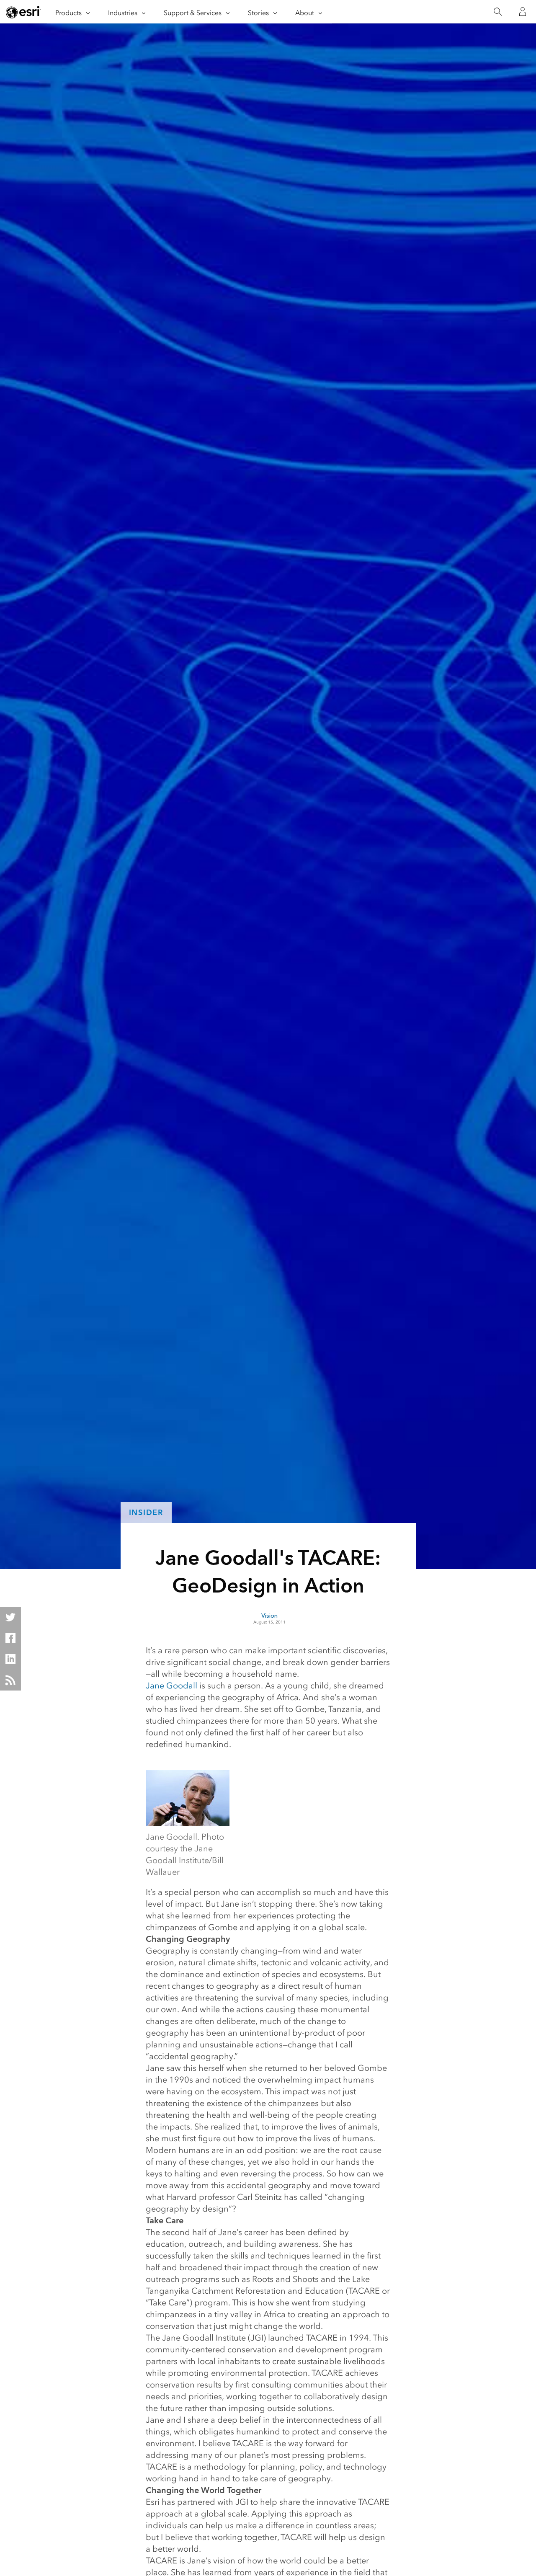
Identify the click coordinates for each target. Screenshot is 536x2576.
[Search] (498, 12)
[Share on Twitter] (10, 1617)
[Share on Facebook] (10, 1638)
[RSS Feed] (10, 1680)
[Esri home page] (23, 12)
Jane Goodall (171, 1685)
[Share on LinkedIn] (10, 1659)
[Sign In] (523, 12)
